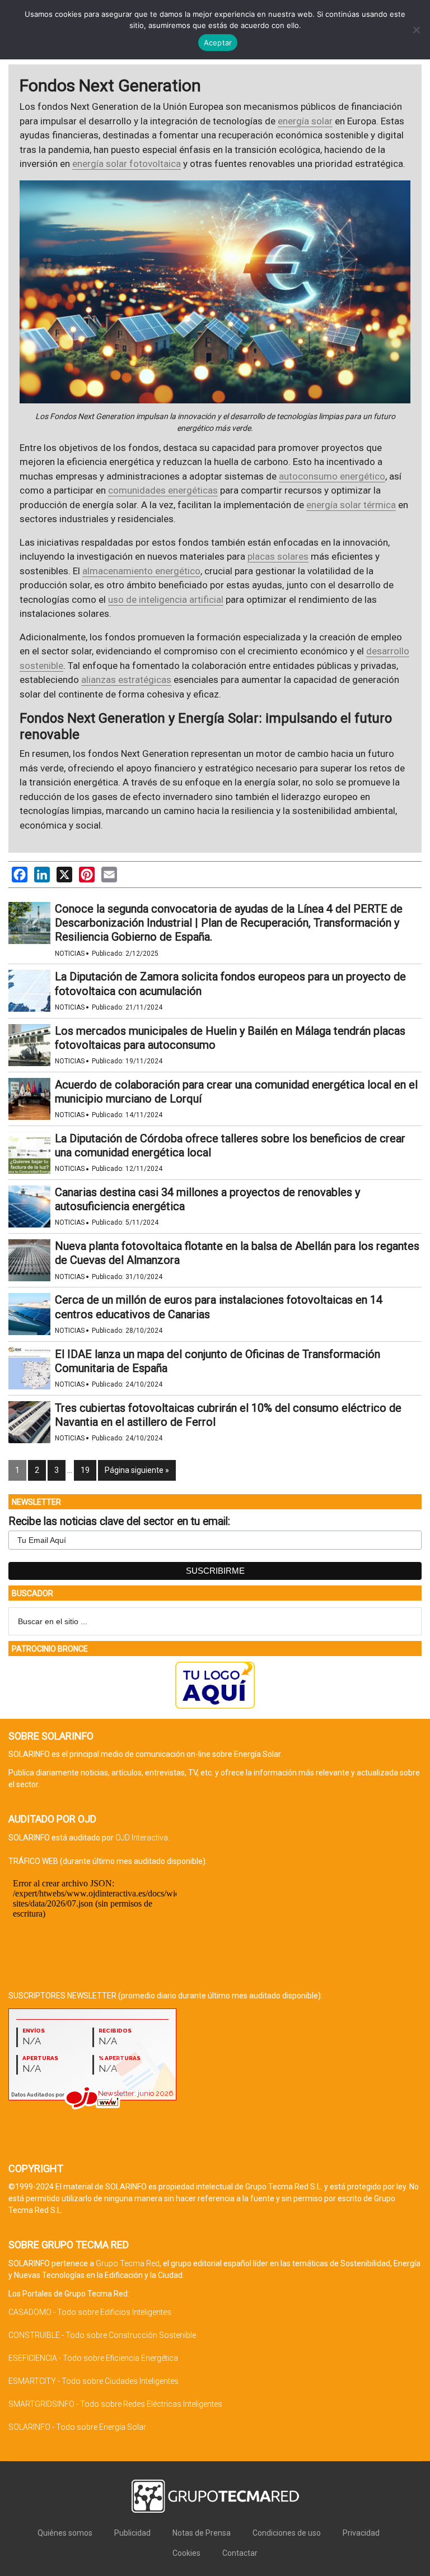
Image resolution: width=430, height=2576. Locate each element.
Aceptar (218, 43)
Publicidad (132, 2533)
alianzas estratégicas (126, 680)
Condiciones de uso (287, 2533)
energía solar (305, 121)
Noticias (70, 954)
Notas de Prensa (202, 2533)
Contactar (240, 2553)
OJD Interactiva (142, 1838)
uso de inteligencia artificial (166, 599)
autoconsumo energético (332, 476)
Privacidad (361, 2533)
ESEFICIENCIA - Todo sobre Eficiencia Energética (93, 2358)
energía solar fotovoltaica (127, 164)
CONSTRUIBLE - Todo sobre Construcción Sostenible (102, 2335)
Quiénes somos (65, 2533)
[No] (416, 30)
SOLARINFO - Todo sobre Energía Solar (77, 2427)
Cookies (186, 2553)
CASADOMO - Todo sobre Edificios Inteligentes (90, 2312)
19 (85, 1470)
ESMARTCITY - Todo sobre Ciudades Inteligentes (94, 2381)
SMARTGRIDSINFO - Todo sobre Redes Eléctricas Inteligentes (115, 2404)
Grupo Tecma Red (128, 2263)
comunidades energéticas (163, 490)
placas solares (278, 556)
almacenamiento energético (141, 571)
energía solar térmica (351, 505)
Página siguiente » (137, 1470)
